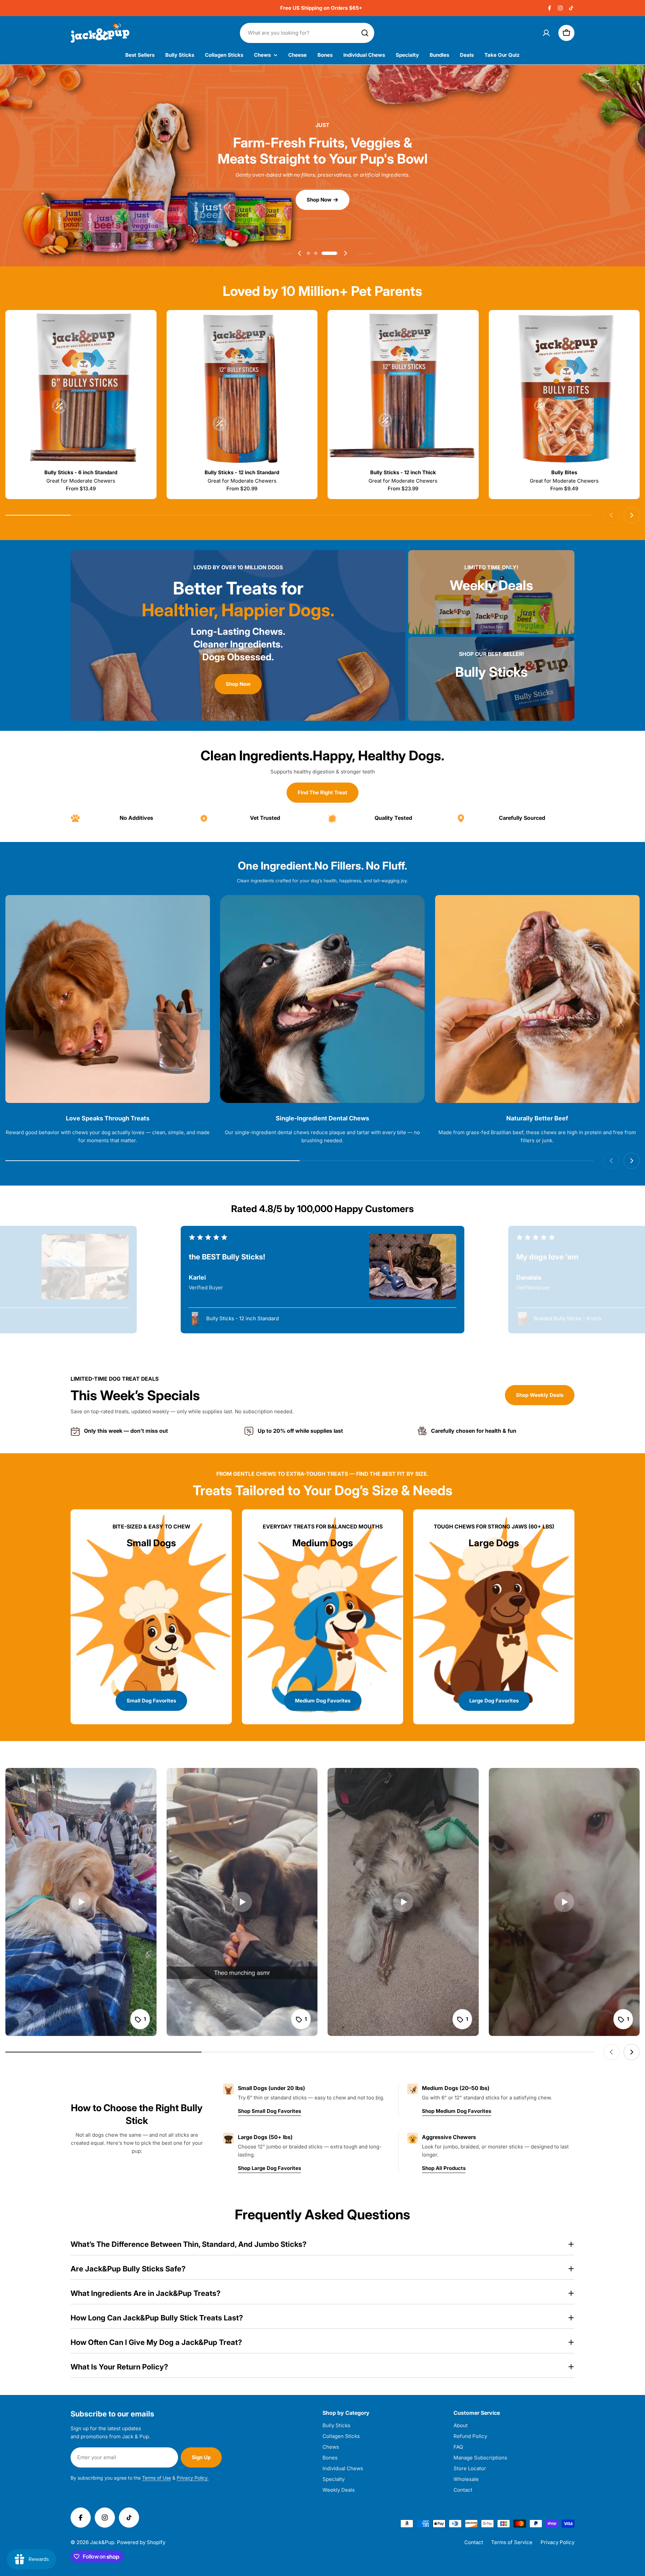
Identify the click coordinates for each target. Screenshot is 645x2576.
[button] (315, 253)
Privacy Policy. (193, 2478)
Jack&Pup (102, 2542)
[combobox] (307, 33)
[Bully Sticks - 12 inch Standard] (242, 389)
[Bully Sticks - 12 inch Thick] (403, 389)
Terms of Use (157, 2478)
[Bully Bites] (564, 389)
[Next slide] (345, 253)
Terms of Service (512, 2542)
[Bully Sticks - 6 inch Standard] (81, 389)
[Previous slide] (300, 253)
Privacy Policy (557, 2542)
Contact (474, 2542)
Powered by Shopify (141, 2542)
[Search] (365, 33)
